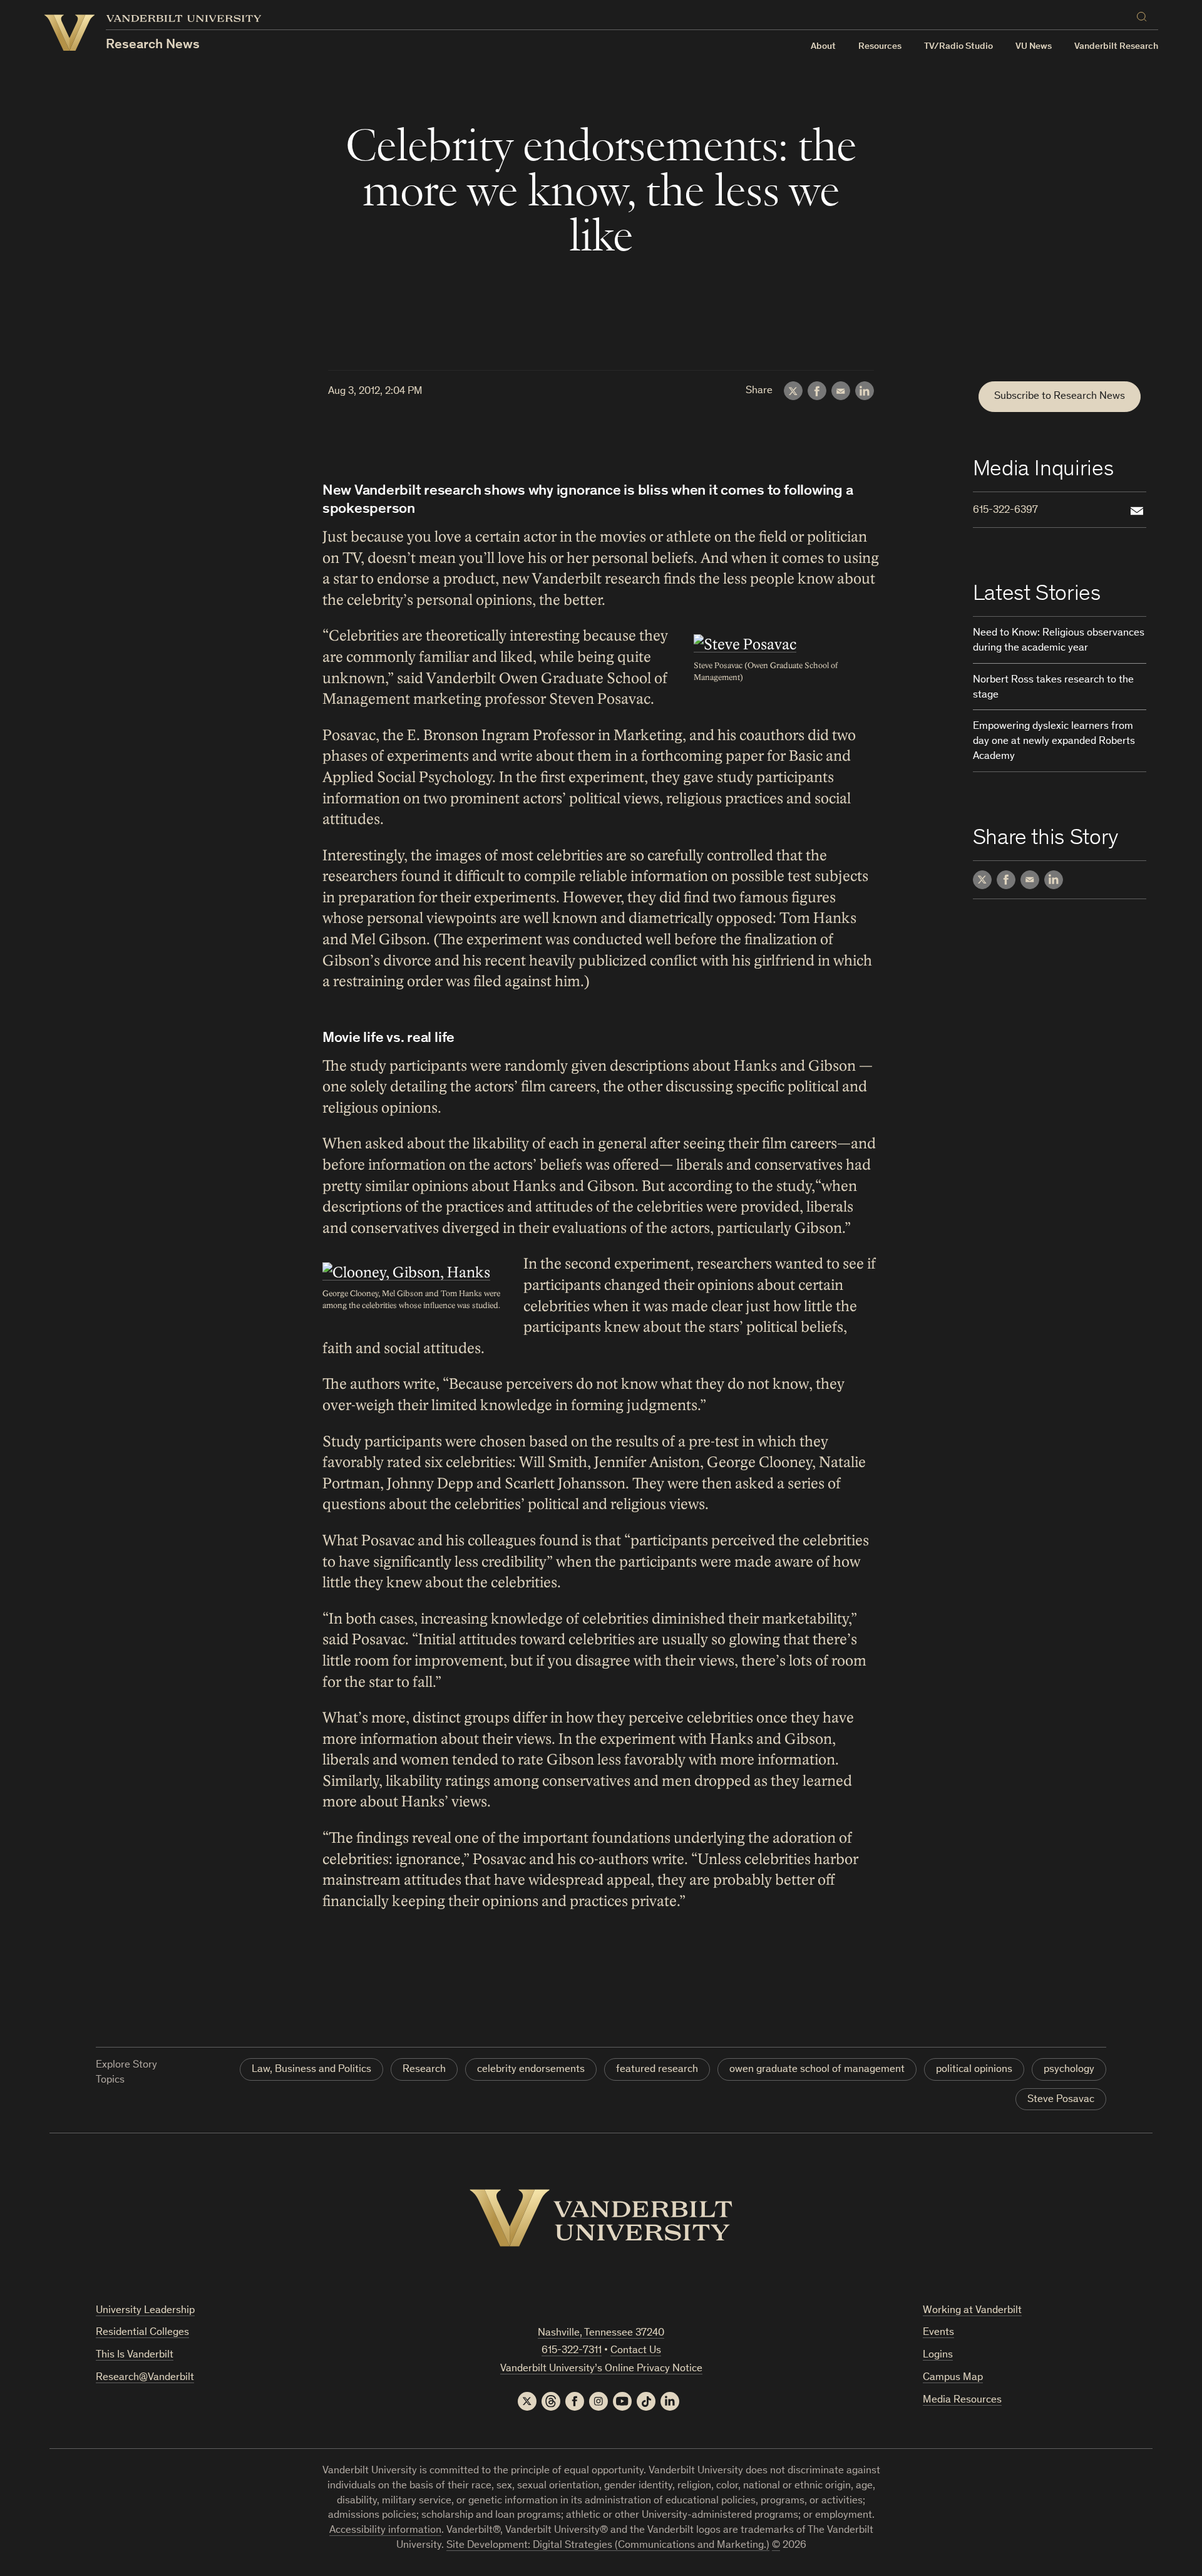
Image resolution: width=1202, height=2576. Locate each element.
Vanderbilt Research (1116, 47)
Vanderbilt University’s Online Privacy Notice (601, 2369)
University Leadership (145, 2311)
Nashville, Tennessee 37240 (601, 2333)
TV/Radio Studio (958, 47)
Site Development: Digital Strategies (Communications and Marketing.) (608, 2546)
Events (938, 2333)
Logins (938, 2355)
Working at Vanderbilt (972, 2311)
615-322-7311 (572, 2351)
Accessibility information (385, 2531)
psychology (1069, 2070)
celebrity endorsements (531, 2070)
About (823, 47)
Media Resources (962, 2400)
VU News (1034, 47)
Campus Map (953, 2378)
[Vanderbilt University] (601, 2218)
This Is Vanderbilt (135, 2355)
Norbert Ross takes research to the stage (1053, 688)
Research (424, 2070)
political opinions (974, 2070)
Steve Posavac (1061, 2100)
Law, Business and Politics (311, 2070)
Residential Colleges (142, 2333)
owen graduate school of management (817, 2070)
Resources (880, 47)
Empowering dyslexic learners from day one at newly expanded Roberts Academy (1054, 742)
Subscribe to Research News (1060, 397)
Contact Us (636, 2351)
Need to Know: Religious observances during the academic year (1059, 641)
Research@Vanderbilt (145, 2378)
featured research (657, 2070)
